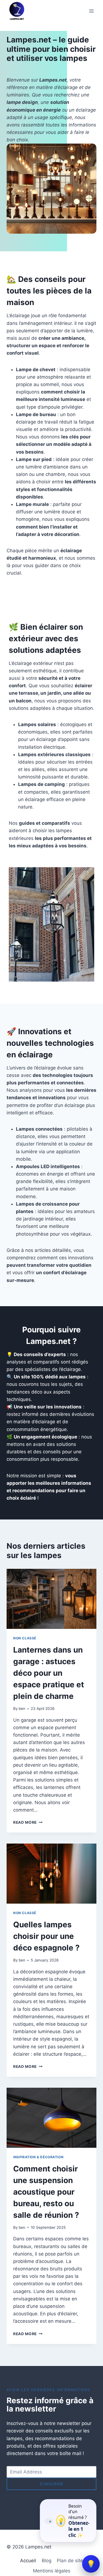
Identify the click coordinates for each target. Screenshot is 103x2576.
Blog (47, 2561)
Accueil (28, 2561)
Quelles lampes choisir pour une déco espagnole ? (46, 1936)
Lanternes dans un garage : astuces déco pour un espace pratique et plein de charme (49, 1673)
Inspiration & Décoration (38, 2157)
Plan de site (70, 2561)
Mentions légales (52, 2571)
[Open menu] (91, 11)
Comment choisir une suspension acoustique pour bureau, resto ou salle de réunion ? (46, 2192)
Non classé (25, 1638)
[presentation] (51, 1599)
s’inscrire (52, 2484)
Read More (28, 1822)
